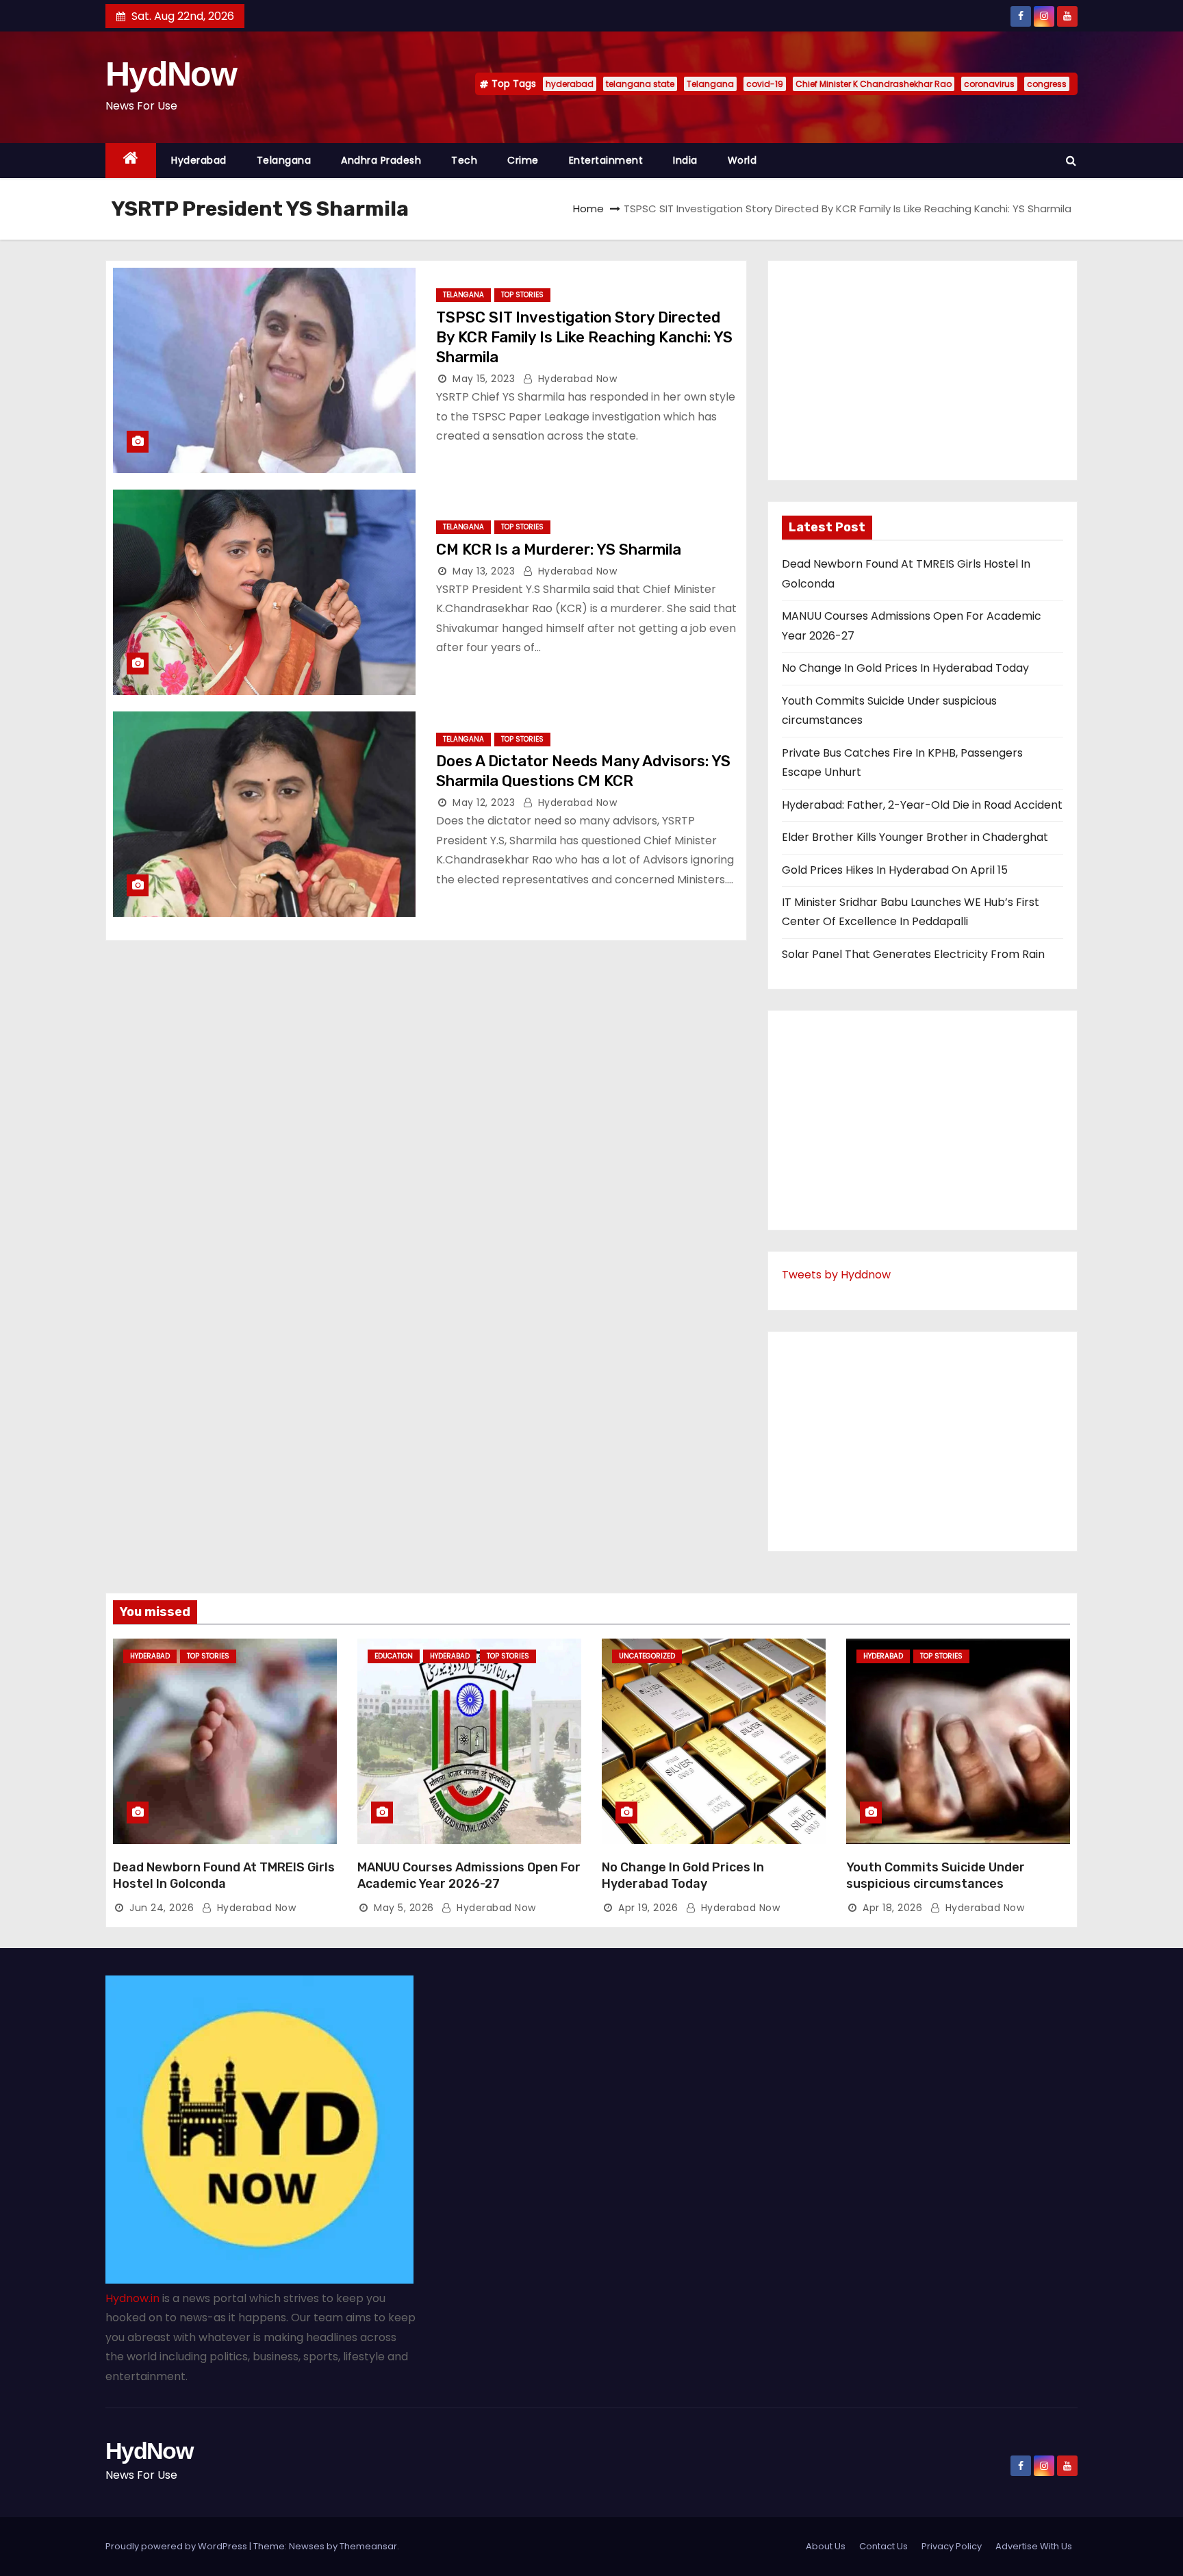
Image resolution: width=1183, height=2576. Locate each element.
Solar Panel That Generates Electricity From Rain (913, 954)
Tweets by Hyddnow (836, 1275)
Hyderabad (199, 160)
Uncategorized (647, 1656)
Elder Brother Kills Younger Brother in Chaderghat (915, 837)
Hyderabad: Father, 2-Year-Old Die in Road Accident (922, 805)
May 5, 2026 (404, 1908)
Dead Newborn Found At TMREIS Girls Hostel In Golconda (224, 1876)
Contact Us (883, 2546)
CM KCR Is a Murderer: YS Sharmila (559, 550)
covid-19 (765, 84)
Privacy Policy (952, 2546)
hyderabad (570, 84)
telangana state (640, 84)
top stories (522, 295)
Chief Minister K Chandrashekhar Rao (874, 84)
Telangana (710, 84)
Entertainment (606, 160)
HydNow (171, 74)
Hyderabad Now (576, 379)
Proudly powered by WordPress (177, 2546)
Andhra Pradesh (381, 160)
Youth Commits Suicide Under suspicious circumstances (936, 1876)
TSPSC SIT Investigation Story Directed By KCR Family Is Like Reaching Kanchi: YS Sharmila (584, 338)
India (685, 160)
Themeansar (368, 2546)
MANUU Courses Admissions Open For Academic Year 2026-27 (469, 1876)
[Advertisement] (923, 370)
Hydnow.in (132, 2298)
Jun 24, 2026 (162, 1908)
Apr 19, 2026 (648, 1908)
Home (588, 209)
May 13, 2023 (484, 571)
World (742, 160)
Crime (523, 160)
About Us (826, 2546)
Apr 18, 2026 (892, 1908)
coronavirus (989, 84)
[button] (1071, 161)
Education (394, 1656)
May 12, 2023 (484, 803)
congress (1047, 84)
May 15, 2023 (484, 379)
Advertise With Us (1034, 2546)
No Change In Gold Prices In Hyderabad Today (905, 668)
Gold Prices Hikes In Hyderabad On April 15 (895, 870)
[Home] (131, 161)
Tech (464, 160)
